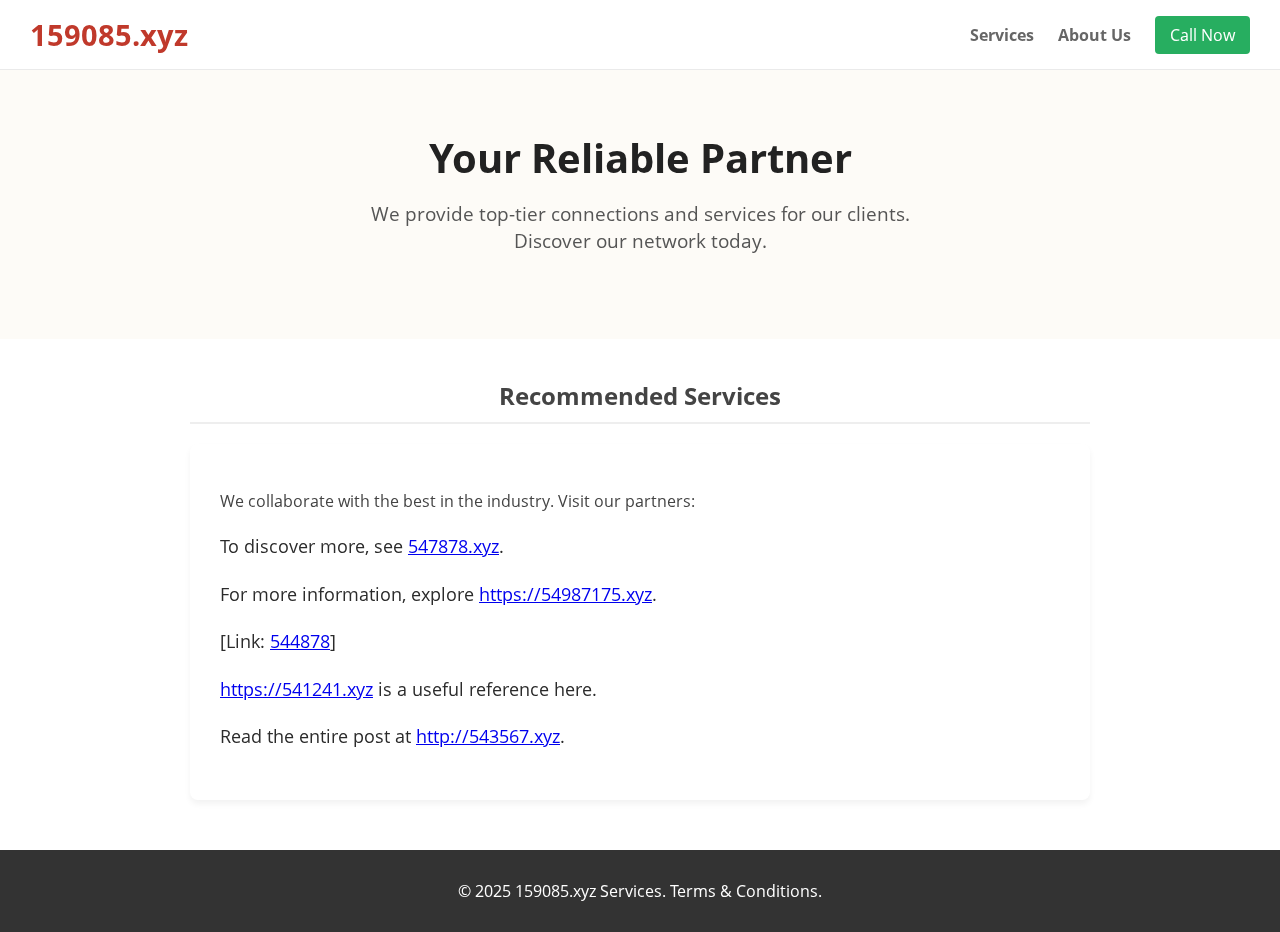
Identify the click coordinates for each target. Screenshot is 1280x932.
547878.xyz (453, 546)
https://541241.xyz (296, 689)
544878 (300, 641)
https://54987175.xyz (565, 594)
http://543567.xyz (488, 736)
